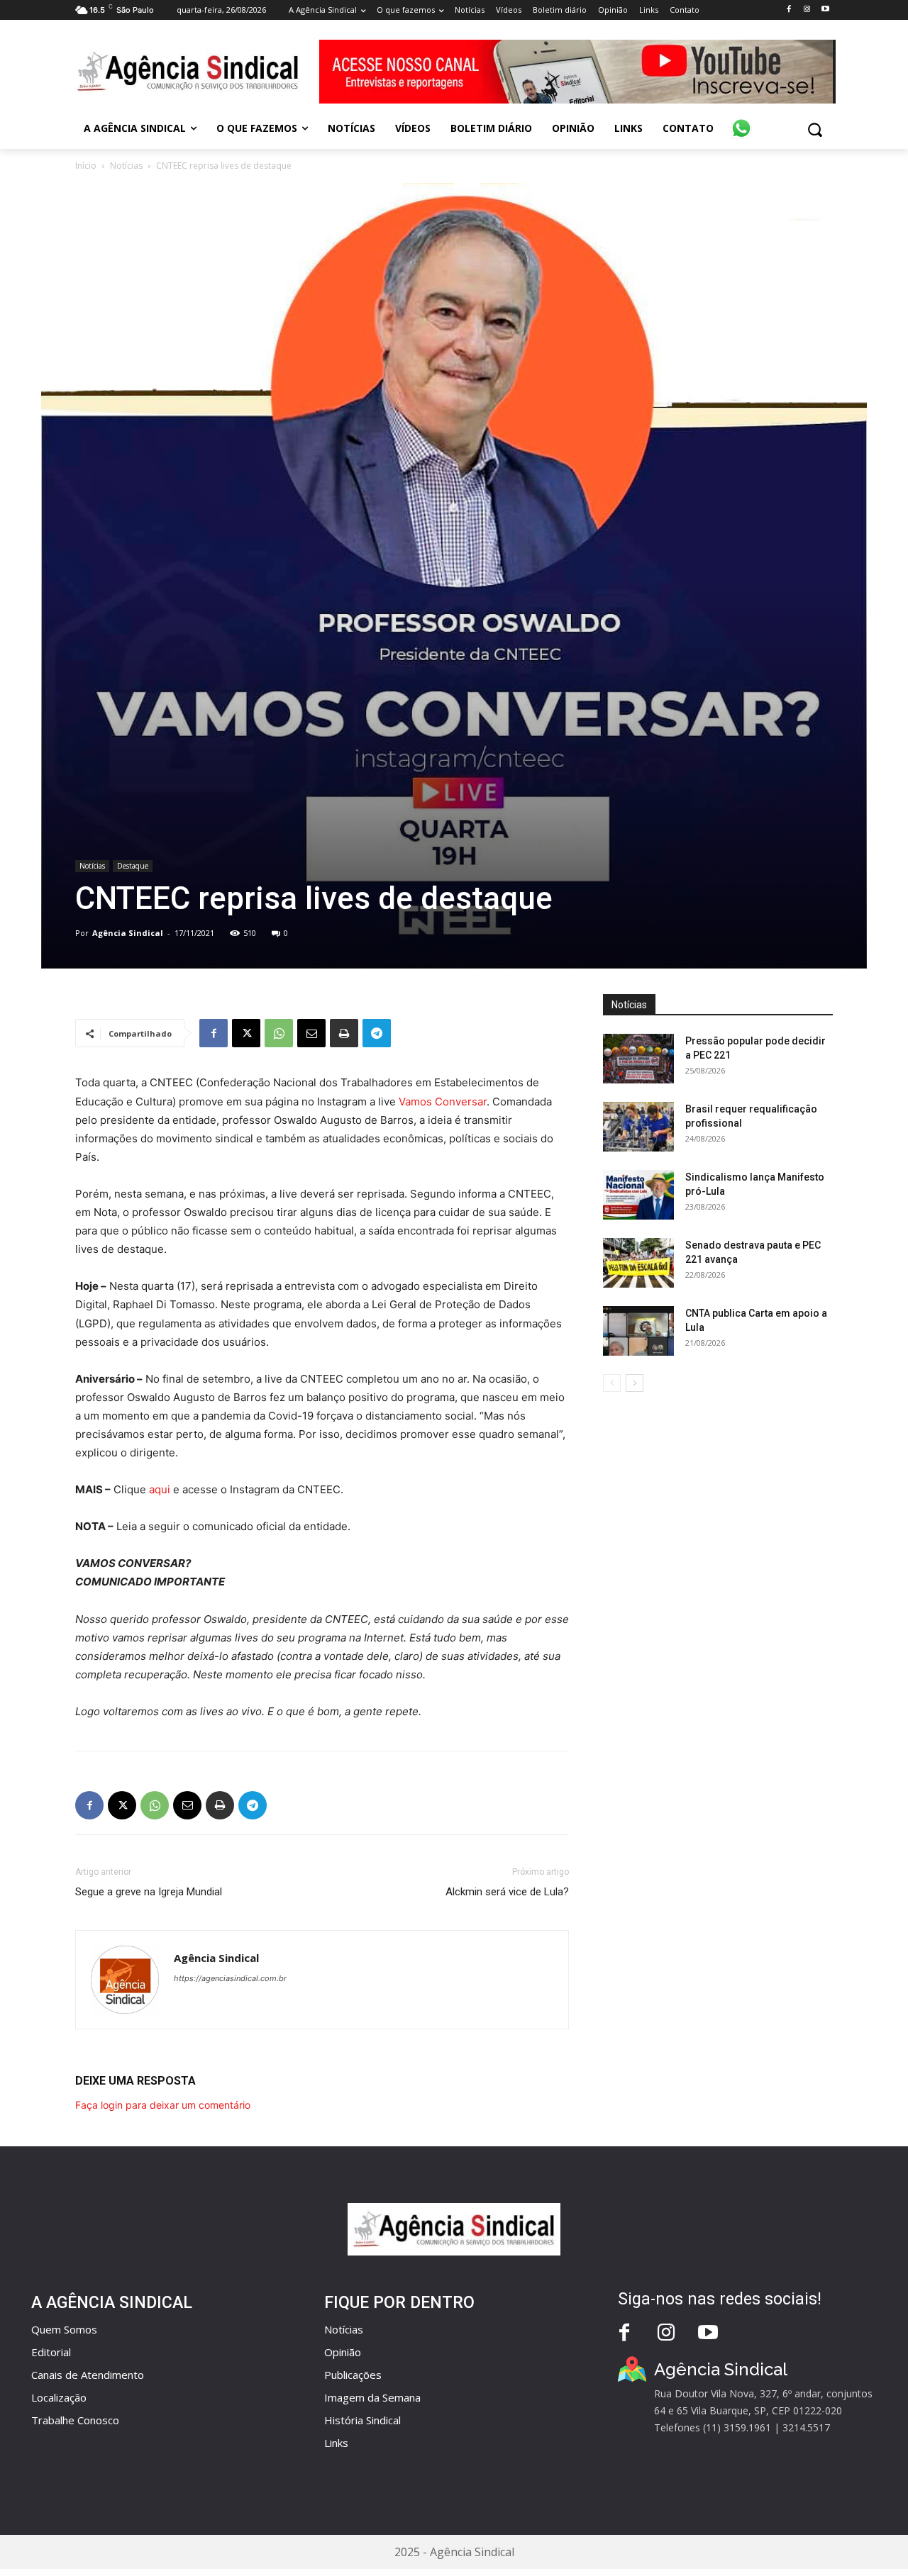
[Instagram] (807, 10)
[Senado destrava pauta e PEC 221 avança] (638, 1263)
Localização (59, 2397)
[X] (246, 1033)
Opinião (343, 2352)
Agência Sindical (128, 933)
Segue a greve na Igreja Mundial (149, 1892)
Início (86, 166)
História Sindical (362, 2420)
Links (336, 2443)
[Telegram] (377, 1033)
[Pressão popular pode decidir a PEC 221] (638, 1059)
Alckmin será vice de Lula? (507, 1892)
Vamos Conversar (443, 1102)
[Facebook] (788, 10)
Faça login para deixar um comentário (163, 2105)
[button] (815, 129)
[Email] (311, 1033)
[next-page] (635, 1383)
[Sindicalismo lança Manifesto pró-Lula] (638, 1195)
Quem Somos (64, 2329)
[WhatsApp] (279, 1033)
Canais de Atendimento (88, 2375)
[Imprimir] (344, 1033)
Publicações (353, 2375)
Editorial (51, 2352)
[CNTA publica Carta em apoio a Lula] (638, 1331)
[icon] (741, 121)
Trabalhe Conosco (75, 2420)
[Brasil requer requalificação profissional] (638, 1127)
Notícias (126, 166)
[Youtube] (825, 10)
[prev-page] (612, 1383)
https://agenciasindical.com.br (230, 1978)
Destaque (133, 866)
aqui (160, 1489)
